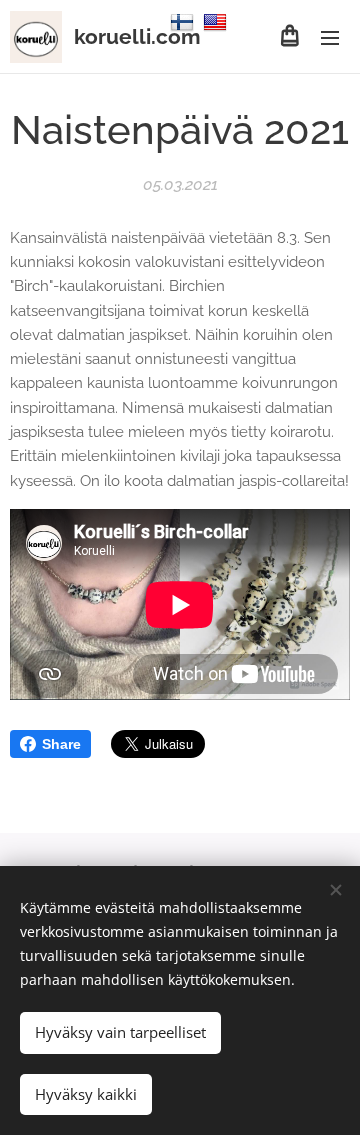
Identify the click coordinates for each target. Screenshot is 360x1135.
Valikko (330, 37)
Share (61, 744)
